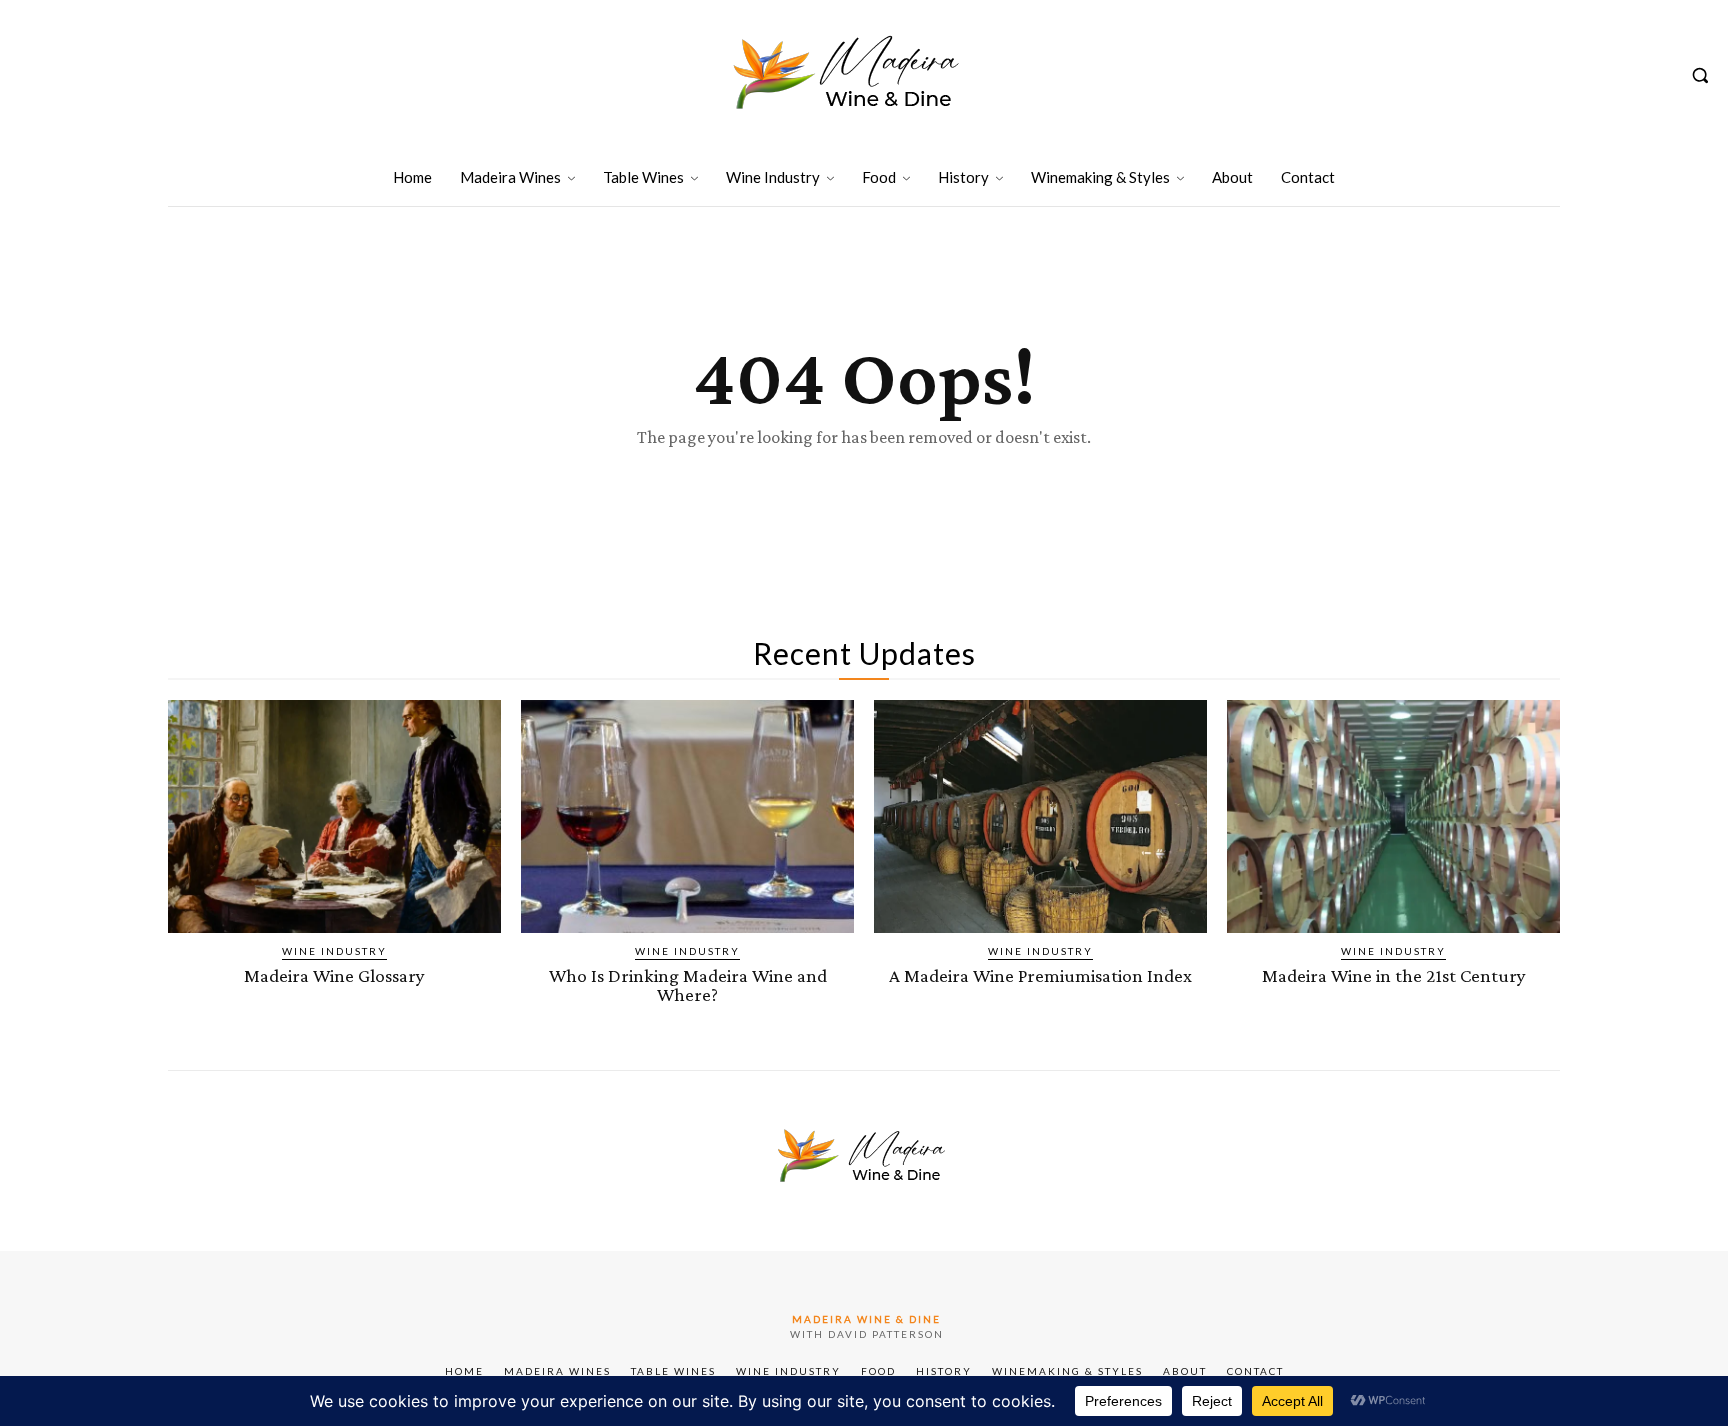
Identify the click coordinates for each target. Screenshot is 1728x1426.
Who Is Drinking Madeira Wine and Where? (688, 985)
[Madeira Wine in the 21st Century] (1393, 816)
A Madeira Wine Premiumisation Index (1040, 975)
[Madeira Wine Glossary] (334, 816)
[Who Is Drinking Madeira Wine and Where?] (687, 816)
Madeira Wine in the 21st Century (1394, 975)
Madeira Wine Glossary (334, 975)
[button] (1700, 75)
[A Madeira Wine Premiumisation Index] (1040, 816)
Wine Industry (334, 951)
